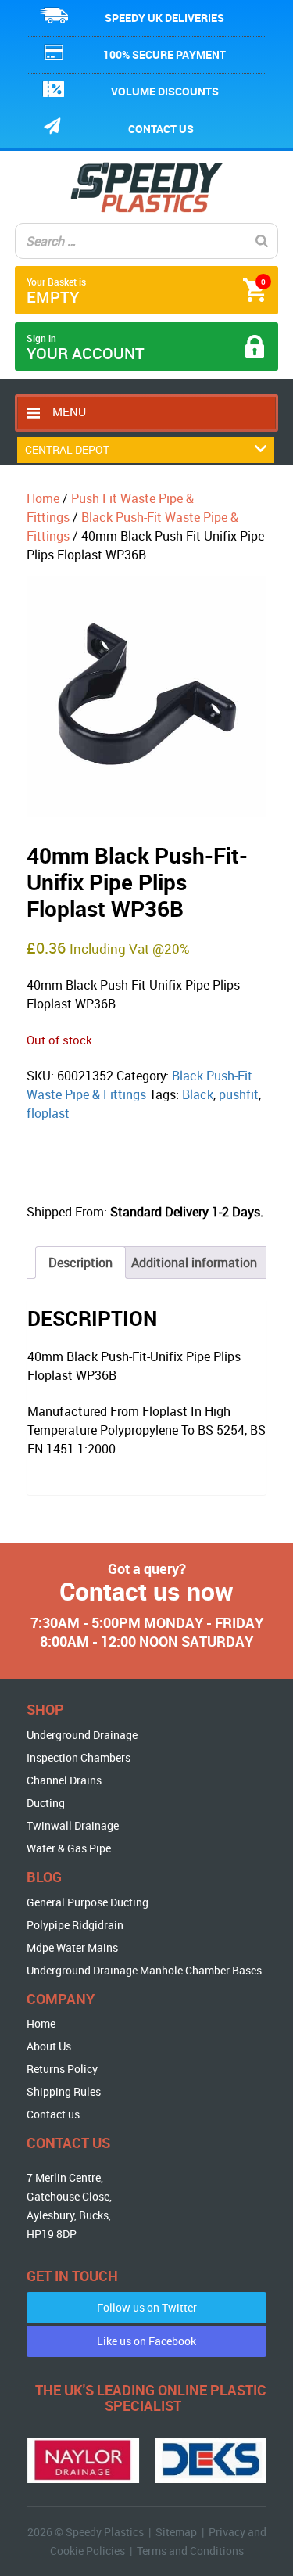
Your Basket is (146, 291)
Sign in (86, 348)
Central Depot (67, 449)
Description (80, 1263)
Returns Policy (62, 2069)
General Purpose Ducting (88, 1902)
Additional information (194, 1263)
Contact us (161, 129)
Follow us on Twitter (147, 2307)
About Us (49, 2046)
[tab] (80, 1263)
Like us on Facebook (146, 2341)
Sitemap (176, 2532)
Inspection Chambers (79, 1757)
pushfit (239, 1094)
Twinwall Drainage (73, 1825)
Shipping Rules (64, 2091)
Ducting (46, 1803)
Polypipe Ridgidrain (75, 1925)
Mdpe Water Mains (72, 1947)
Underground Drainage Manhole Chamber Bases (144, 1970)
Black (198, 1094)
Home (43, 498)
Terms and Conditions (190, 2551)
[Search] (262, 241)
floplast (48, 1113)
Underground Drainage (82, 1735)
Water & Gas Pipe (69, 1848)
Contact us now (146, 1591)
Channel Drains (64, 1780)
